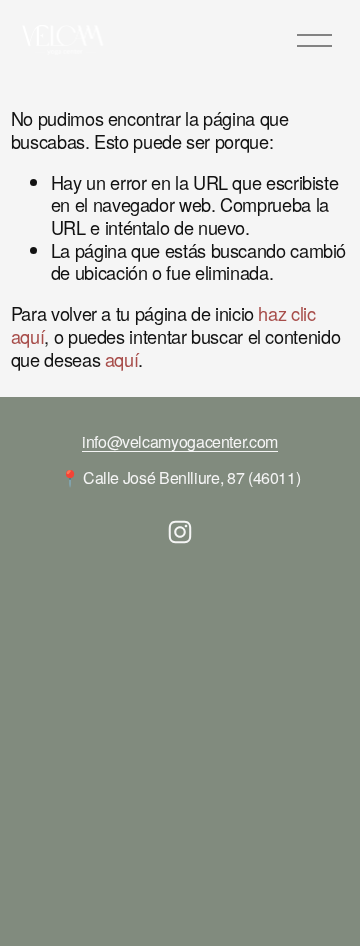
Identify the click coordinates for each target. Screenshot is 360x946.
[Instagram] (180, 532)
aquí (122, 359)
